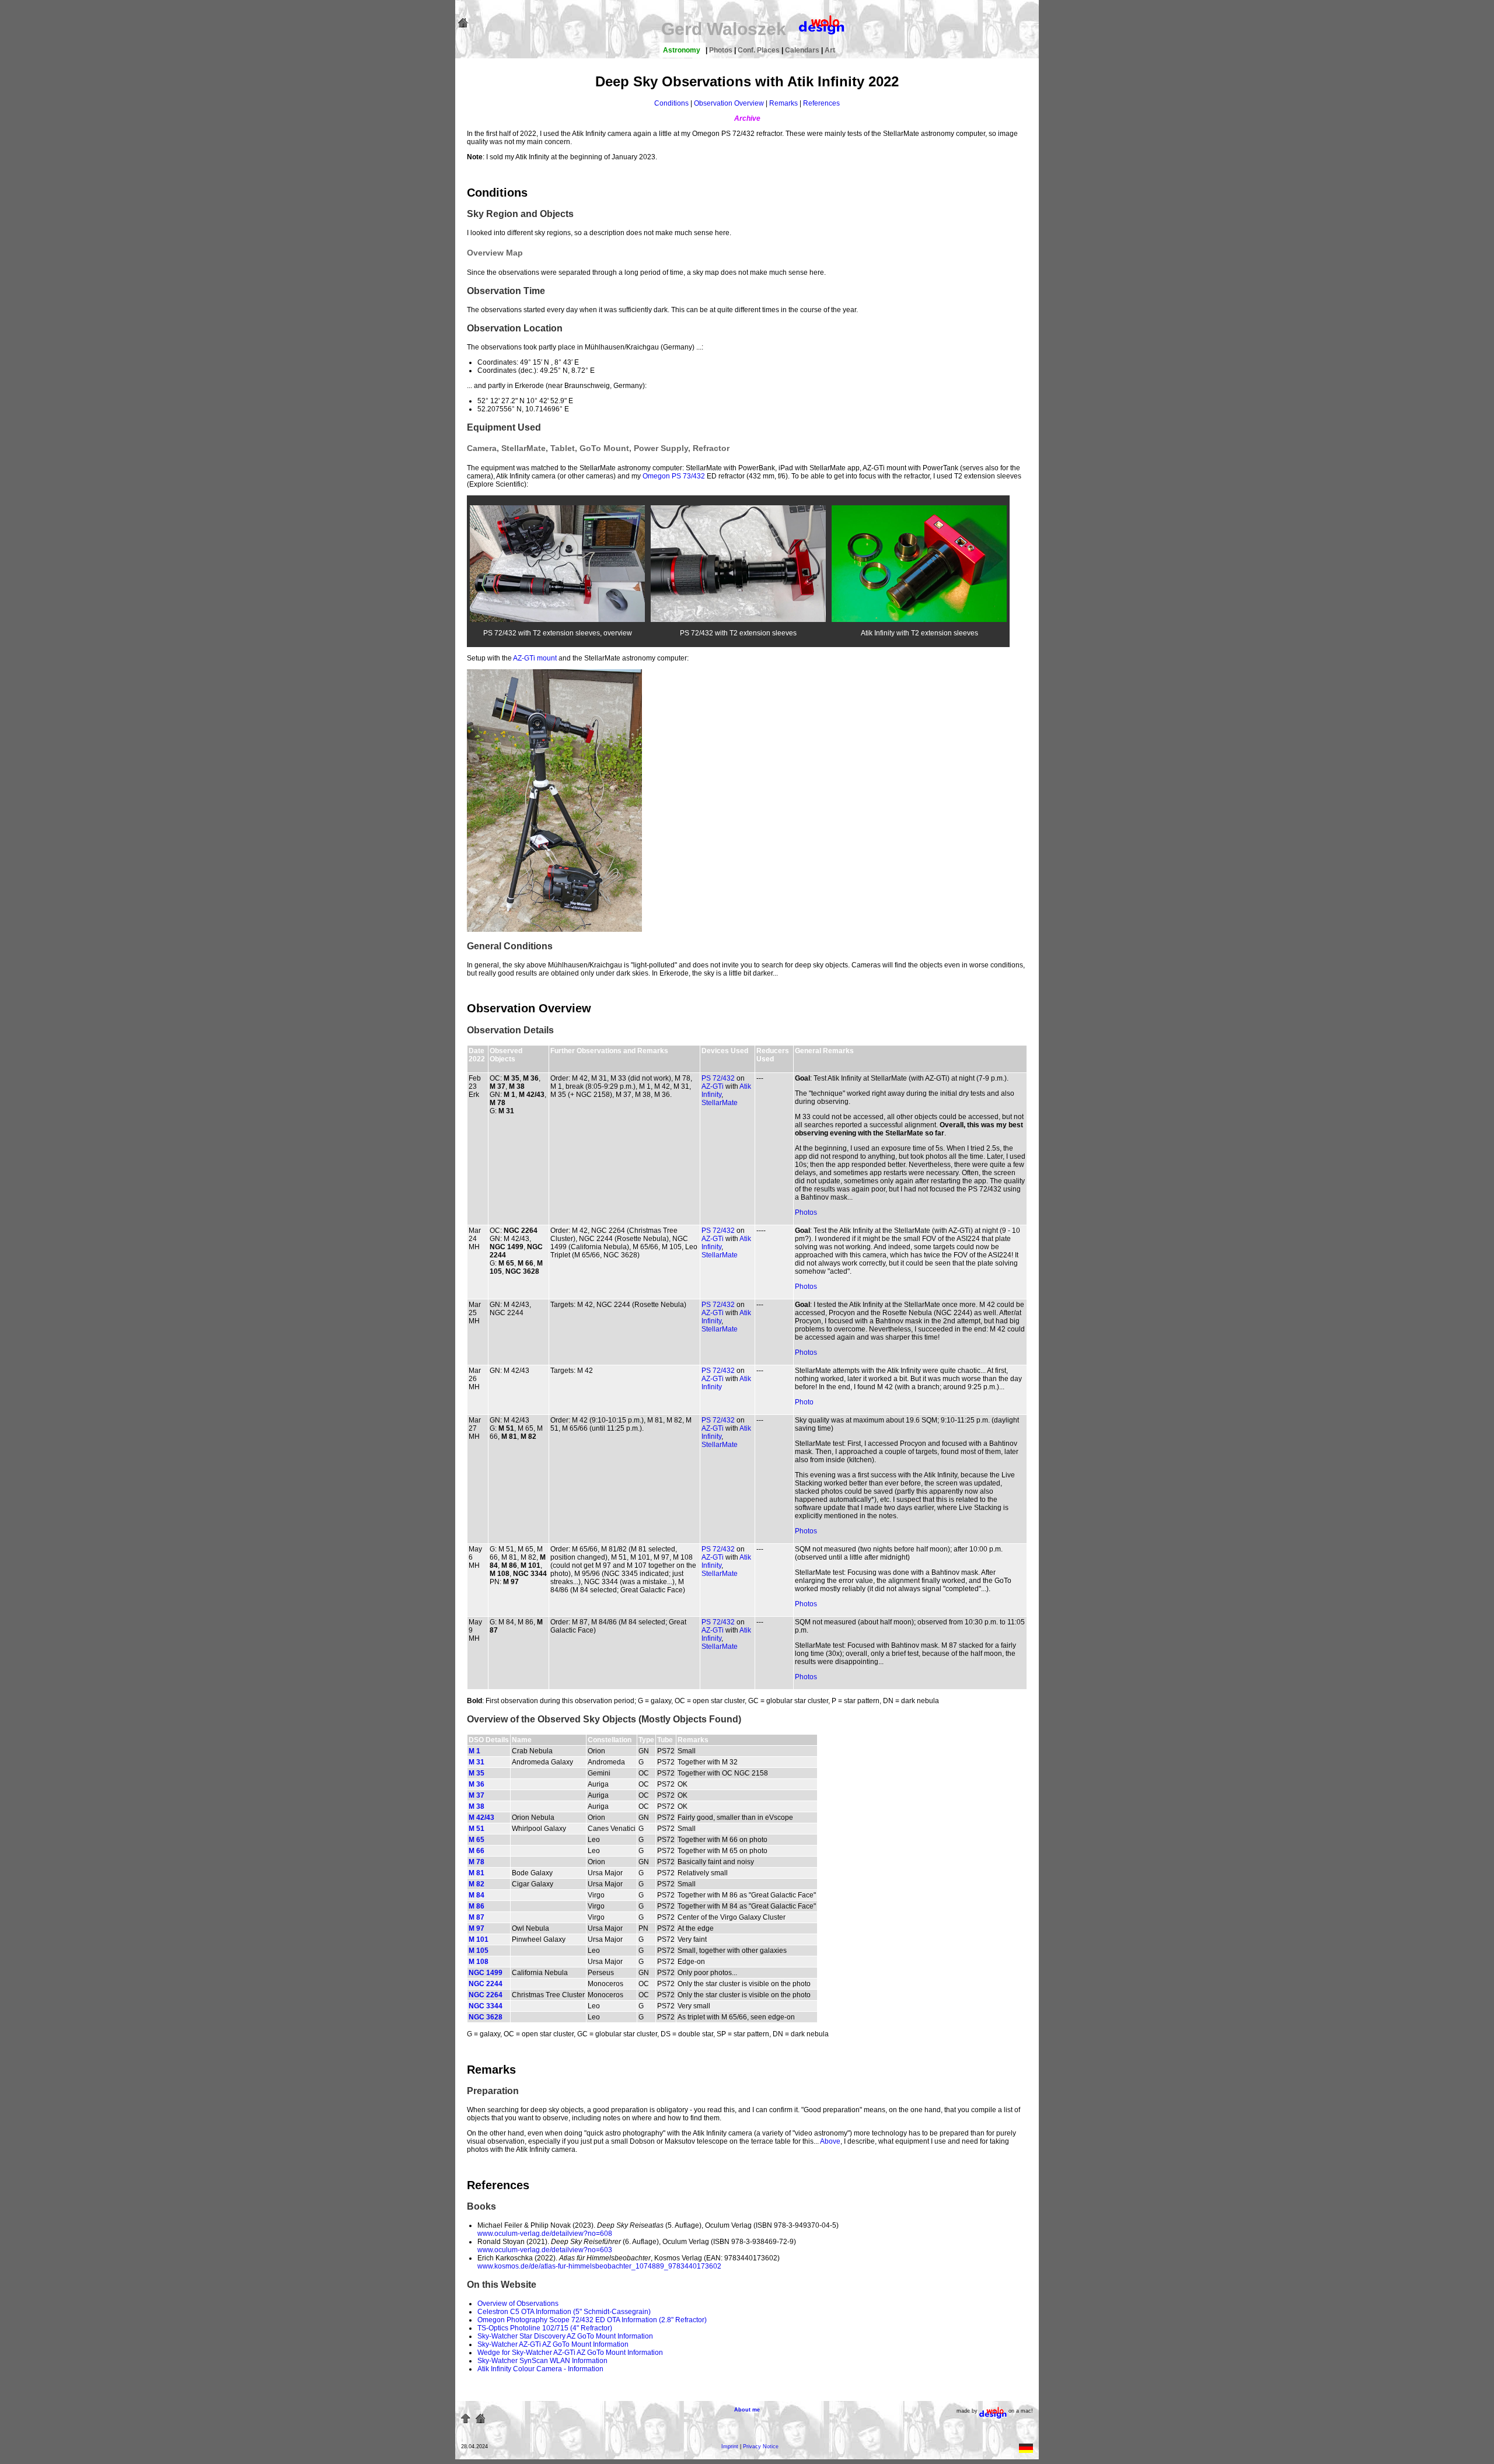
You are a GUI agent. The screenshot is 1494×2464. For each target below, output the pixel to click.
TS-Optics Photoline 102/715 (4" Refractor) (545, 2328)
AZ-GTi (524, 658)
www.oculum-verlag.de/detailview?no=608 (545, 2234)
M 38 (477, 1806)
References (821, 103)
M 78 (477, 1862)
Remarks (783, 103)
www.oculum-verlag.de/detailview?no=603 (545, 2250)
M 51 (477, 1829)
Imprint (730, 2446)
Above (830, 2141)
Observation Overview (729, 103)
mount (546, 658)
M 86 (477, 1906)
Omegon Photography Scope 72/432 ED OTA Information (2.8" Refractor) (592, 2320)
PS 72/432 (718, 1078)
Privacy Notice (761, 2446)
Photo (804, 1402)
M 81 (477, 1873)
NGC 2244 (486, 1984)
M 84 (477, 1895)
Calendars (803, 50)
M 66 (477, 1851)
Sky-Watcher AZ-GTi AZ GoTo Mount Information (553, 2344)
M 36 (477, 1784)
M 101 (479, 1939)
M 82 (477, 1884)
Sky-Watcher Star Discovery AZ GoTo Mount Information (565, 2336)
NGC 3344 (486, 2006)
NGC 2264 (486, 1995)
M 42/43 (481, 1818)
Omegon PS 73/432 (674, 476)
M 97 (477, 1928)
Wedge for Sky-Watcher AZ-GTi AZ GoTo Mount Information (570, 2353)
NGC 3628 (486, 2017)
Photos (722, 50)
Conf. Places (760, 50)
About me (747, 2410)
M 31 (477, 1762)
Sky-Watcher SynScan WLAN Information (542, 2361)
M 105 (479, 1951)
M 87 (477, 1917)
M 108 (479, 1962)
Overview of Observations (518, 2304)
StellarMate (720, 1103)
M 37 (477, 1795)
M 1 (474, 1751)
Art (830, 50)
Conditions (671, 103)
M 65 (477, 1840)
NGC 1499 (486, 1973)
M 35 (477, 1773)
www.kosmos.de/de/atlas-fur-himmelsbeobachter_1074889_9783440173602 (599, 2266)
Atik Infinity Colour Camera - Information (540, 2369)
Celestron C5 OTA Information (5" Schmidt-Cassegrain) (564, 2312)
